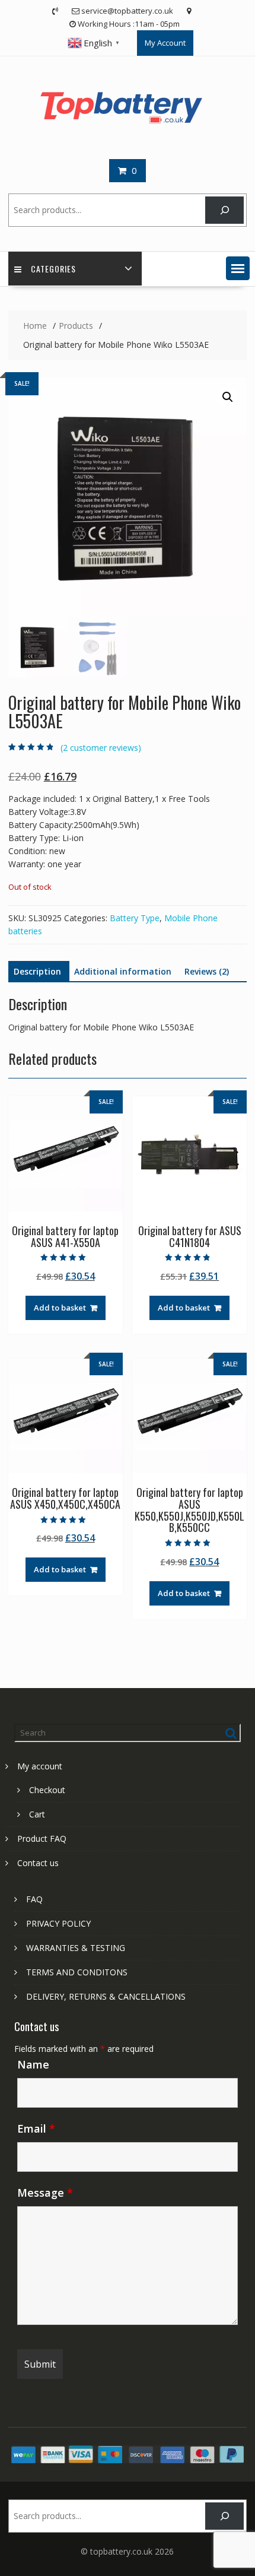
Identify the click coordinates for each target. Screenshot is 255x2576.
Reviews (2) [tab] (207, 971)
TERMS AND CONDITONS (77, 1972)
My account (40, 1766)
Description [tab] (37, 971)
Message (45, 2193)
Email (36, 2128)
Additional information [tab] (123, 971)
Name (33, 2064)
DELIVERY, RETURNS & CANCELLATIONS (106, 1996)
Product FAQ (42, 1839)
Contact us (38, 1863)
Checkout (47, 1790)
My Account (165, 43)
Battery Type (135, 918)
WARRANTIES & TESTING (76, 1948)
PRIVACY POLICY (58, 1923)
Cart (37, 1814)
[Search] (224, 210)
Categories (53, 269)
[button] (238, 268)
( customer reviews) (101, 748)
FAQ (34, 1899)
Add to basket (60, 1308)
